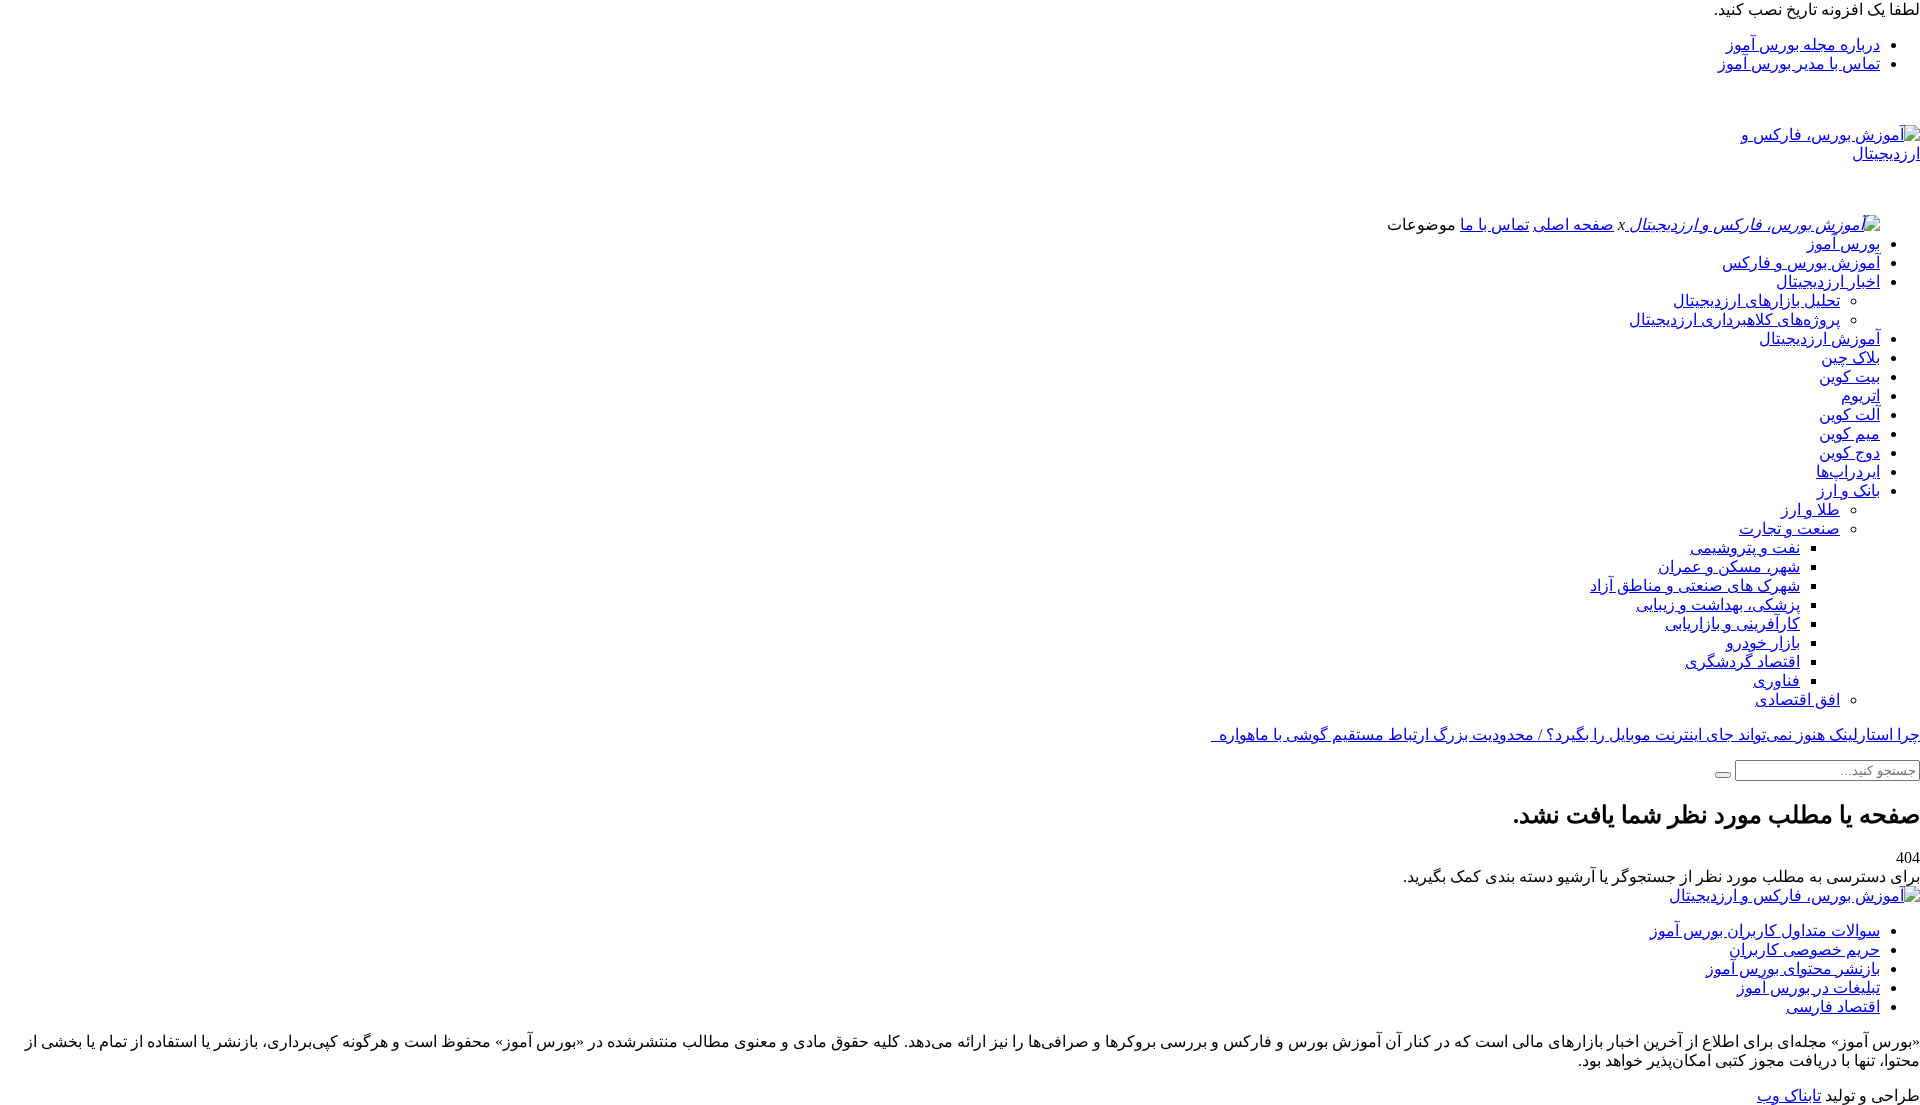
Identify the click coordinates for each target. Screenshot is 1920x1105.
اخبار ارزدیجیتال (1828, 281)
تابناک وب (1789, 1095)
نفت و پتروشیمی (1745, 547)
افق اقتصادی (1797, 699)
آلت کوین (1849, 414)
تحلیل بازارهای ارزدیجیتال (1756, 300)
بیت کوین (1849, 376)
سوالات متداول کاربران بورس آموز (1765, 930)
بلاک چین (1850, 357)
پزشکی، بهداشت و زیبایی (1718, 604)
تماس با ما (1494, 224)
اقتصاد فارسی (1833, 1006)
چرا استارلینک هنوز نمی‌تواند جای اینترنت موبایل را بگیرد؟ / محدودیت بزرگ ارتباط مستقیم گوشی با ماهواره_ (1565, 734)
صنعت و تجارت (1789, 528)
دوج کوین (1849, 452)
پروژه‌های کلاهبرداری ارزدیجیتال (1734, 319)
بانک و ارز (1848, 490)
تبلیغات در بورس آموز (1808, 987)
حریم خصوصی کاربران (1804, 949)
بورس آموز (1843, 243)
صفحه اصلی (1573, 224)
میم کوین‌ (1849, 433)
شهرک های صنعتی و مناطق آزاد (1695, 585)
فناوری (1776, 680)
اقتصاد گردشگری (1742, 661)
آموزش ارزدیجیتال (1819, 338)
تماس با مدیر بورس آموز (1799, 63)
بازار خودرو (1763, 642)
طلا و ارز (1810, 509)
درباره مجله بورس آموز (1803, 44)
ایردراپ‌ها (1848, 471)
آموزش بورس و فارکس (1801, 262)
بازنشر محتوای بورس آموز (1793, 968)
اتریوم (1860, 395)
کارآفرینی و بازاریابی (1732, 623)
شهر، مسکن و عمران (1729, 566)
